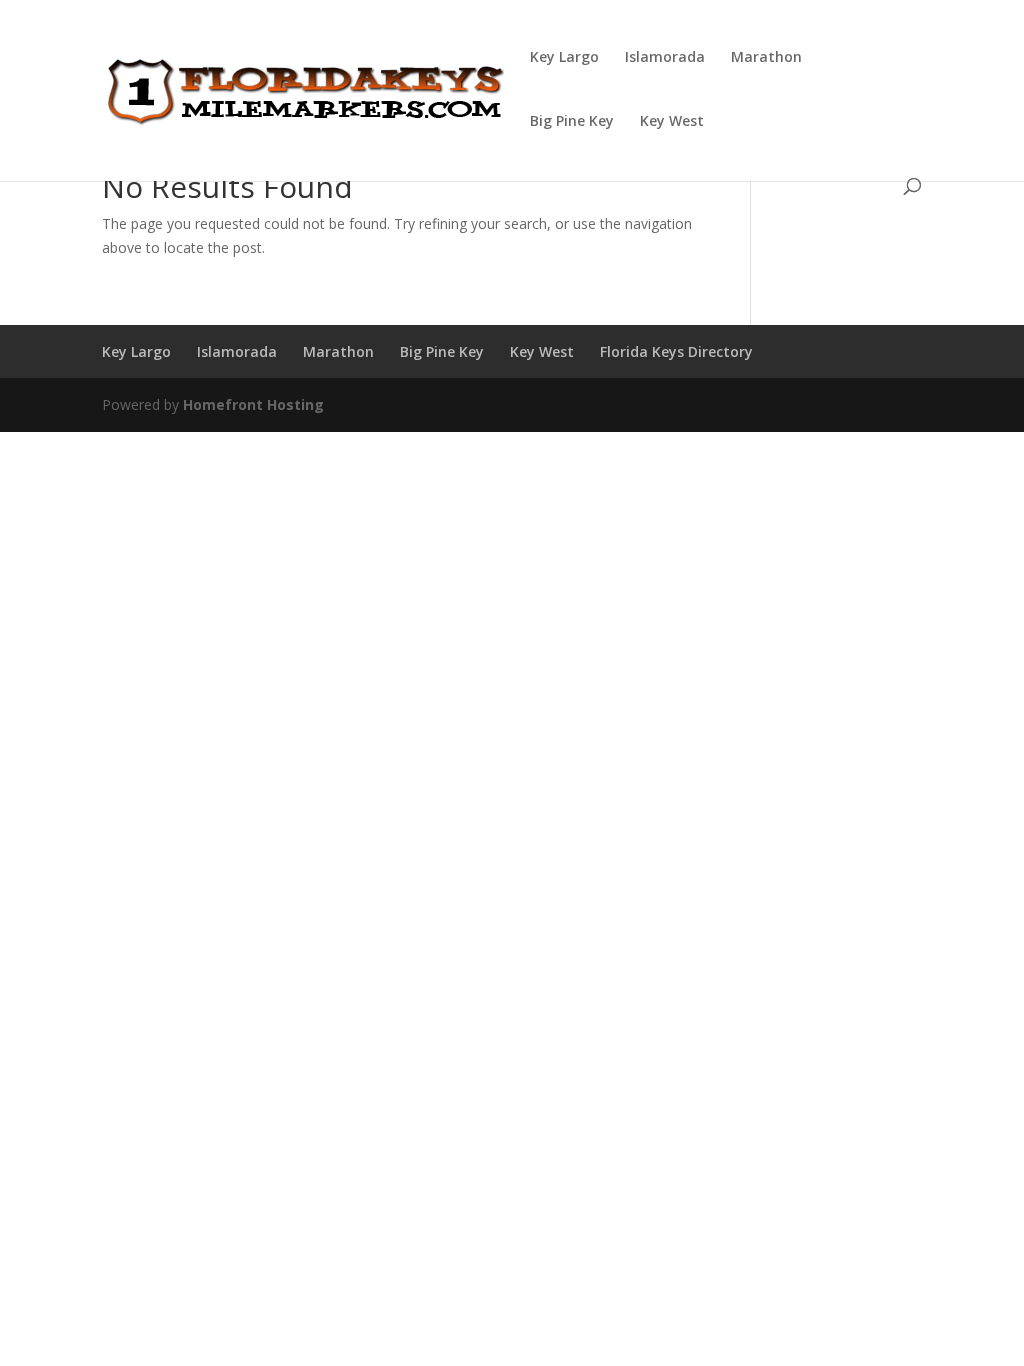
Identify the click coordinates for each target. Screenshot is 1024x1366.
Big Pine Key (572, 122)
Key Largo (564, 58)
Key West (672, 122)
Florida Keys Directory (676, 351)
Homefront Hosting (253, 404)
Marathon (766, 58)
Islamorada (665, 58)
